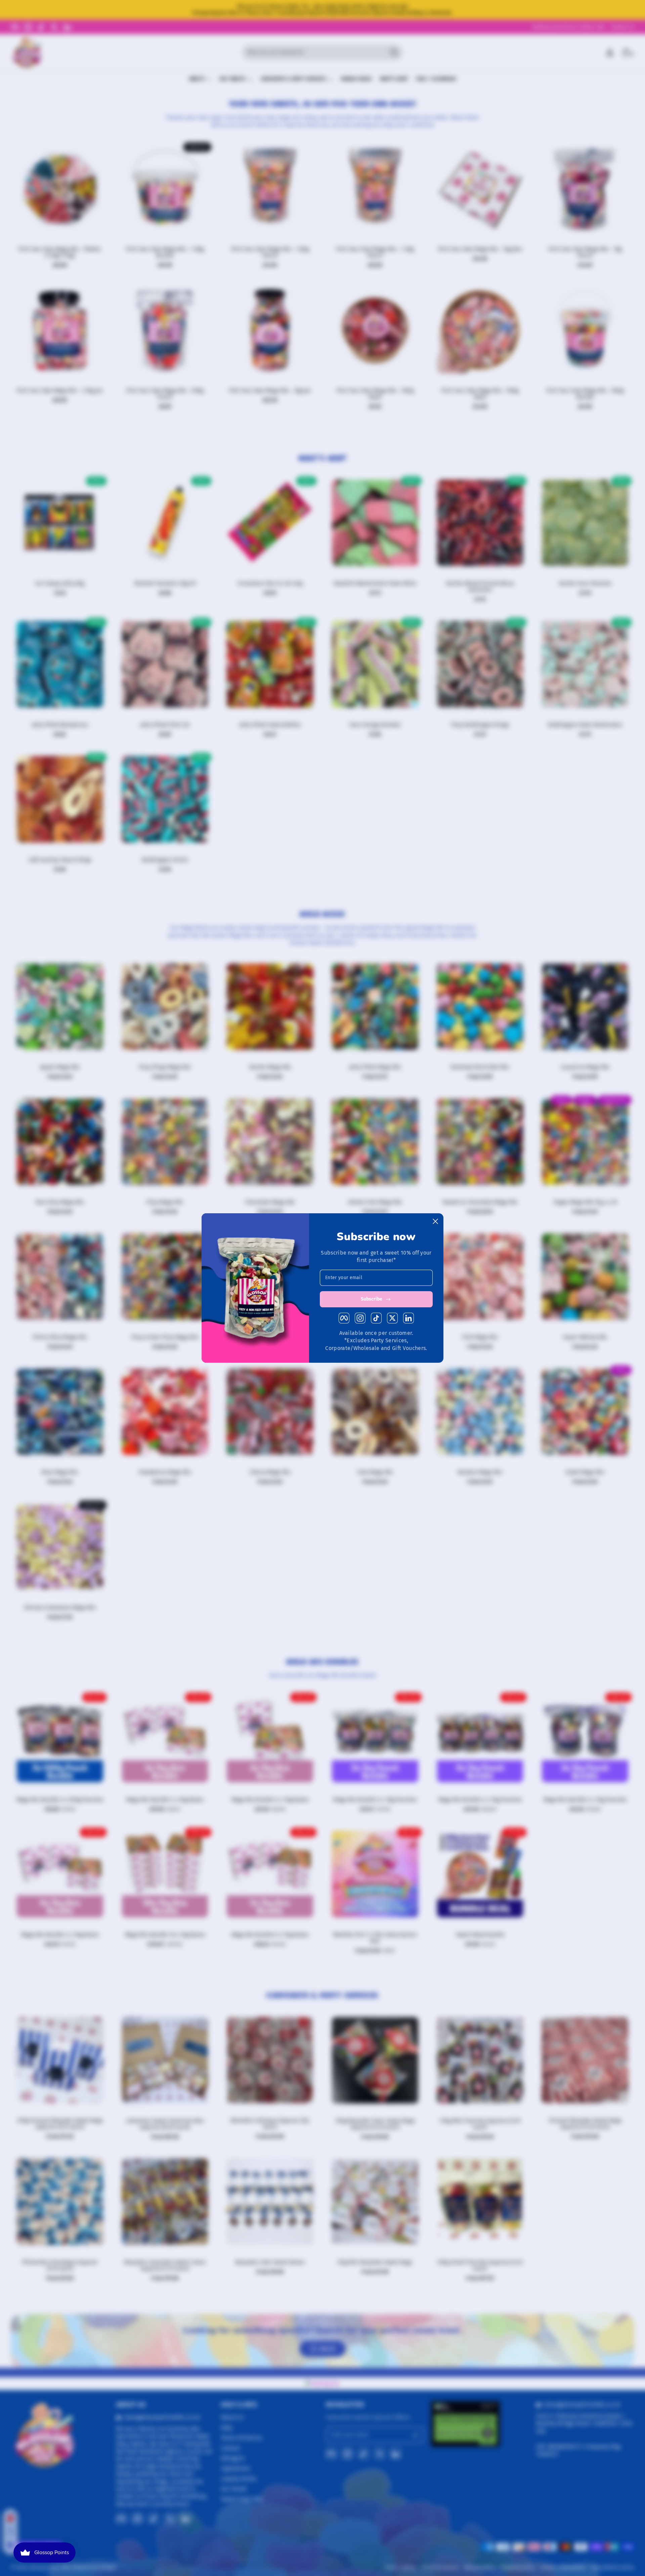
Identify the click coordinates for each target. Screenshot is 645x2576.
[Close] (435, 1221)
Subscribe (372, 1299)
